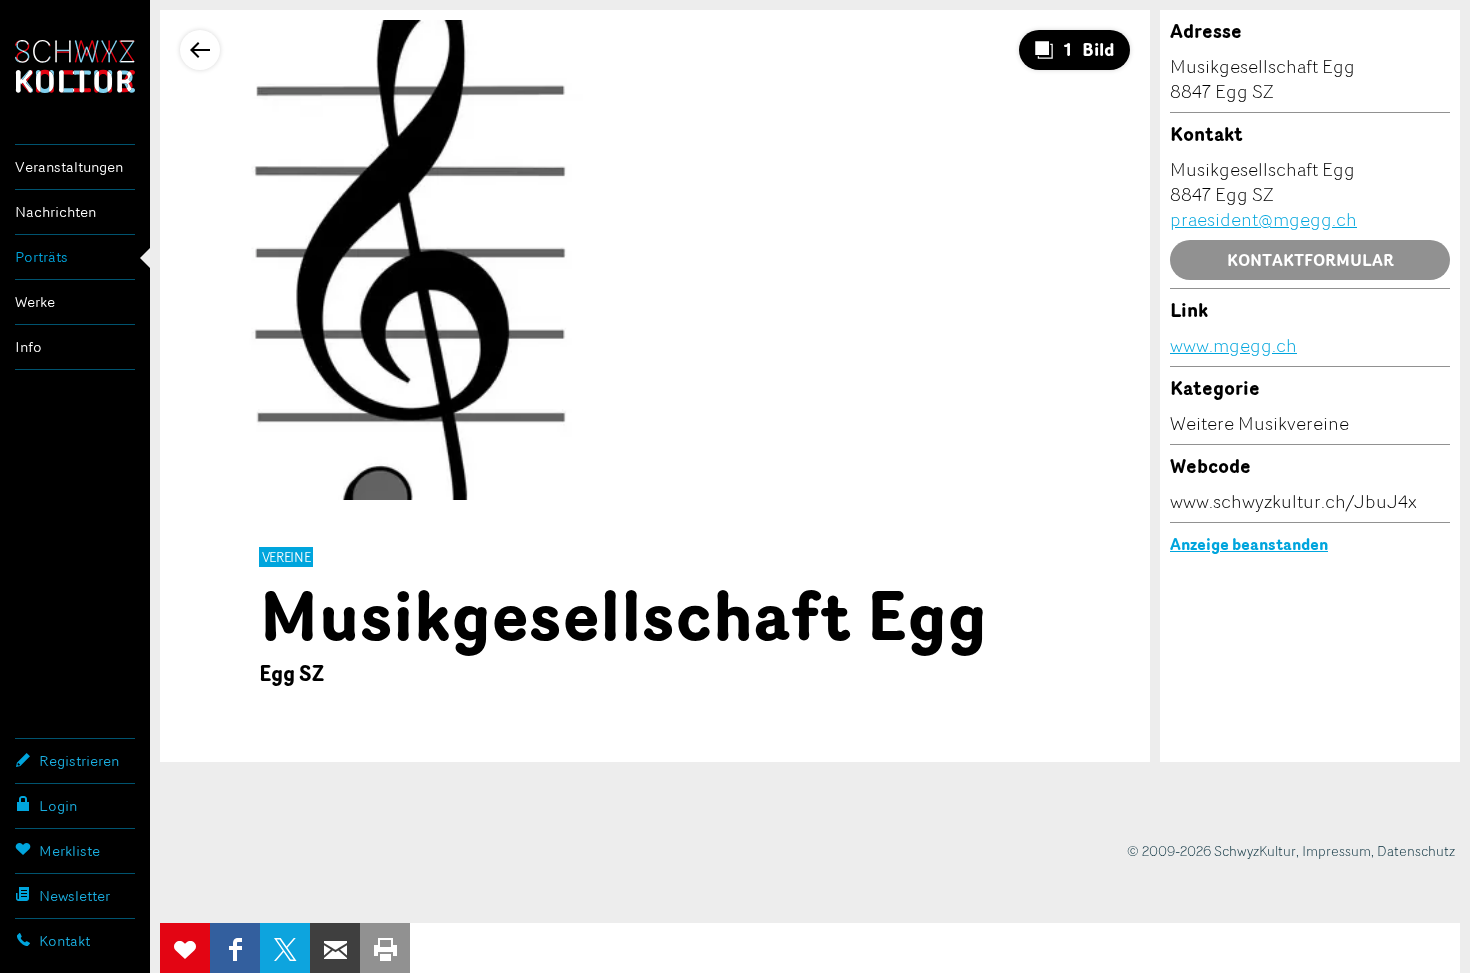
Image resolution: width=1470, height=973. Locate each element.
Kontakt (64, 940)
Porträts (41, 256)
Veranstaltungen (69, 166)
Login (58, 805)
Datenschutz (1416, 850)
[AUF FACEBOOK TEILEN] (235, 948)
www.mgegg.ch (1233, 345)
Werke (35, 301)
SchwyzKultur (75, 66)
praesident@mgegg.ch (1263, 219)
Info (28, 346)
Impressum (1336, 850)
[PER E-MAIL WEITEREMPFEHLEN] (335, 948)
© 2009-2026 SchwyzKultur (1211, 850)
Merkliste (69, 850)
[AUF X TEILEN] (285, 948)
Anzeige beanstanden (1249, 544)
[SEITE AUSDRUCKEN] (385, 948)
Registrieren (79, 760)
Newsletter (74, 895)
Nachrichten (55, 211)
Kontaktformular (1310, 260)
